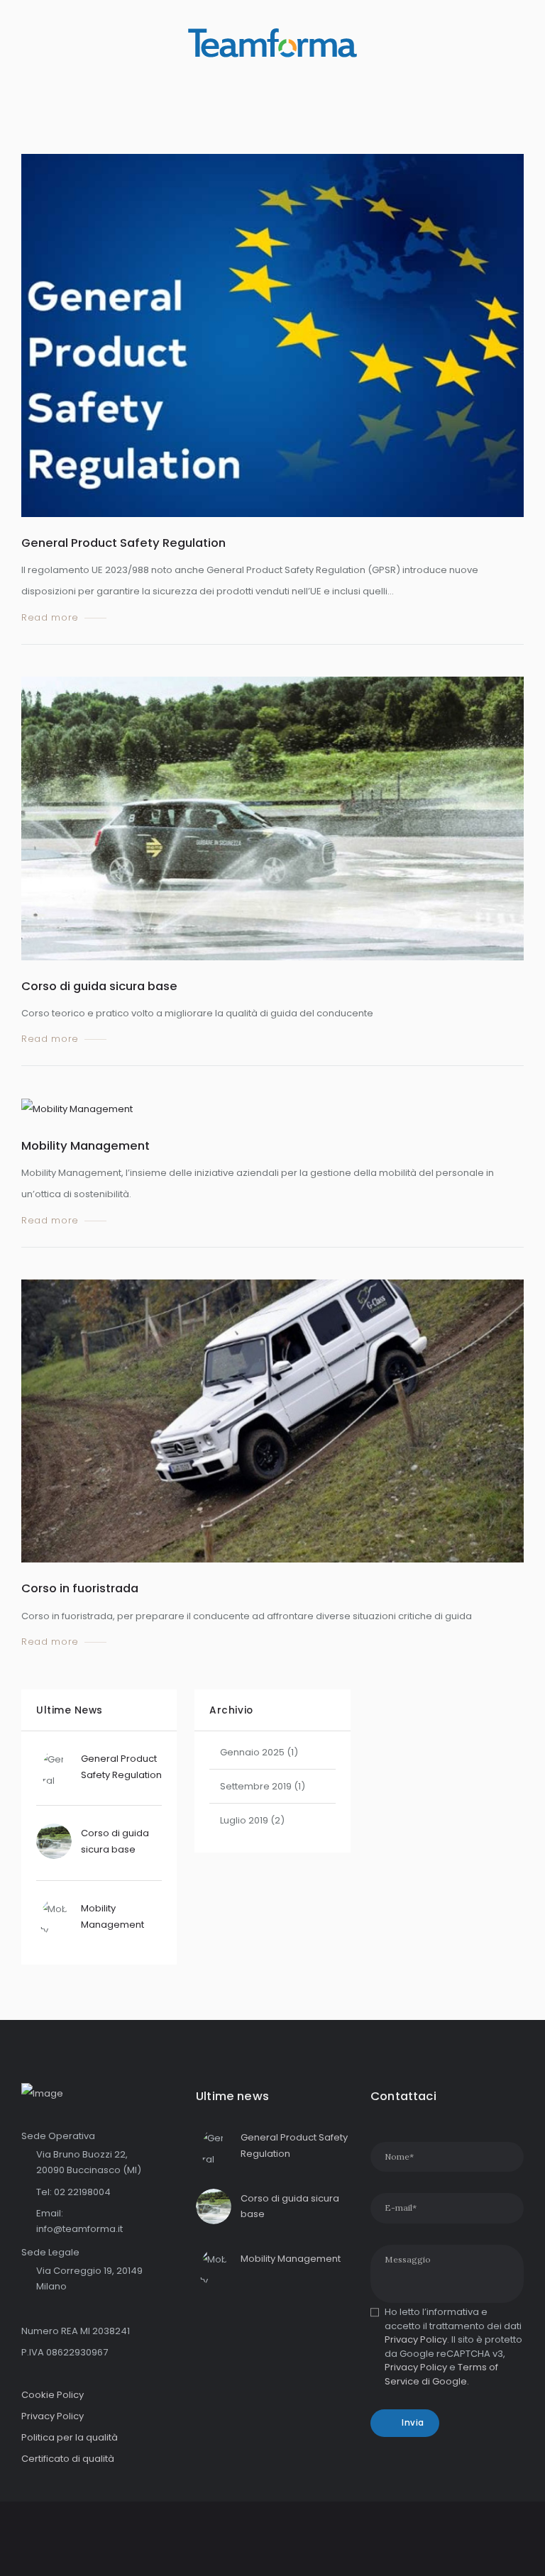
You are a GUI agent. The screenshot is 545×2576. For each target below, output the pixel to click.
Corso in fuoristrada (80, 1588)
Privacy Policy (53, 2416)
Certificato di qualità (68, 2459)
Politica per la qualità (70, 2437)
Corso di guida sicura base (99, 986)
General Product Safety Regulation (123, 543)
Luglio (244, 1820)
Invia (413, 2423)
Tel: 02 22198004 (73, 2192)
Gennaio (252, 1752)
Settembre (256, 1786)
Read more (50, 618)
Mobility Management (86, 1145)
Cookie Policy (53, 2395)
